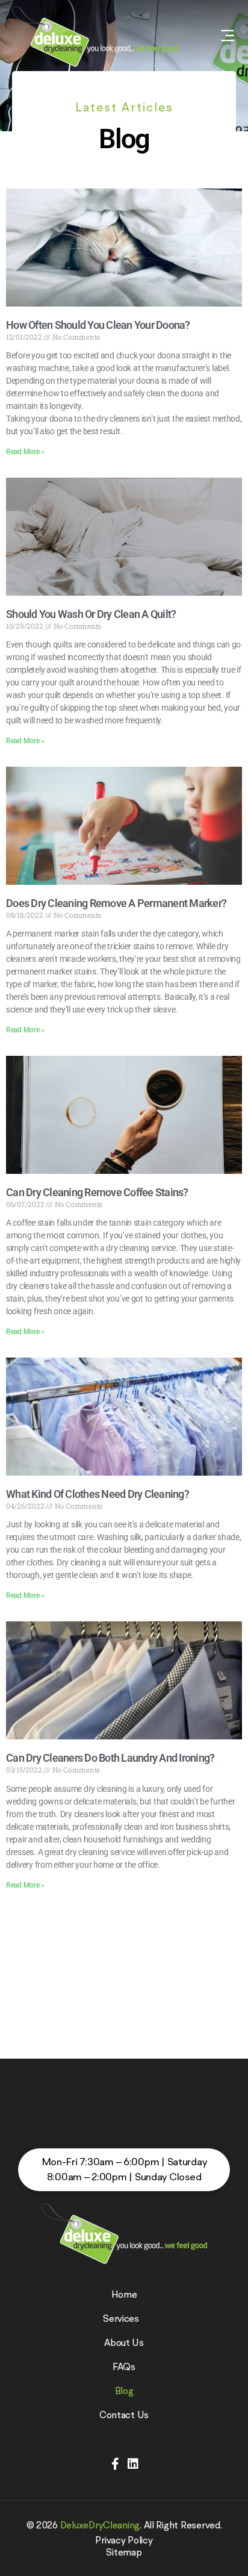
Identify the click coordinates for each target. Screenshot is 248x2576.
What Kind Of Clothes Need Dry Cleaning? (98, 1494)
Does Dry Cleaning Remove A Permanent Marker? (116, 903)
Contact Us (124, 2415)
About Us (124, 2342)
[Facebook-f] (115, 2464)
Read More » (25, 452)
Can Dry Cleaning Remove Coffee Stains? (97, 1192)
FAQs (124, 2366)
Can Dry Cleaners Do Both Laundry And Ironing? (110, 1758)
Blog (124, 2390)
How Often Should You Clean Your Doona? (98, 325)
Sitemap (124, 2552)
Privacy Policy (124, 2540)
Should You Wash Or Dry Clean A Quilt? (91, 614)
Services (121, 2318)
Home (124, 2294)
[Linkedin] (133, 2464)
